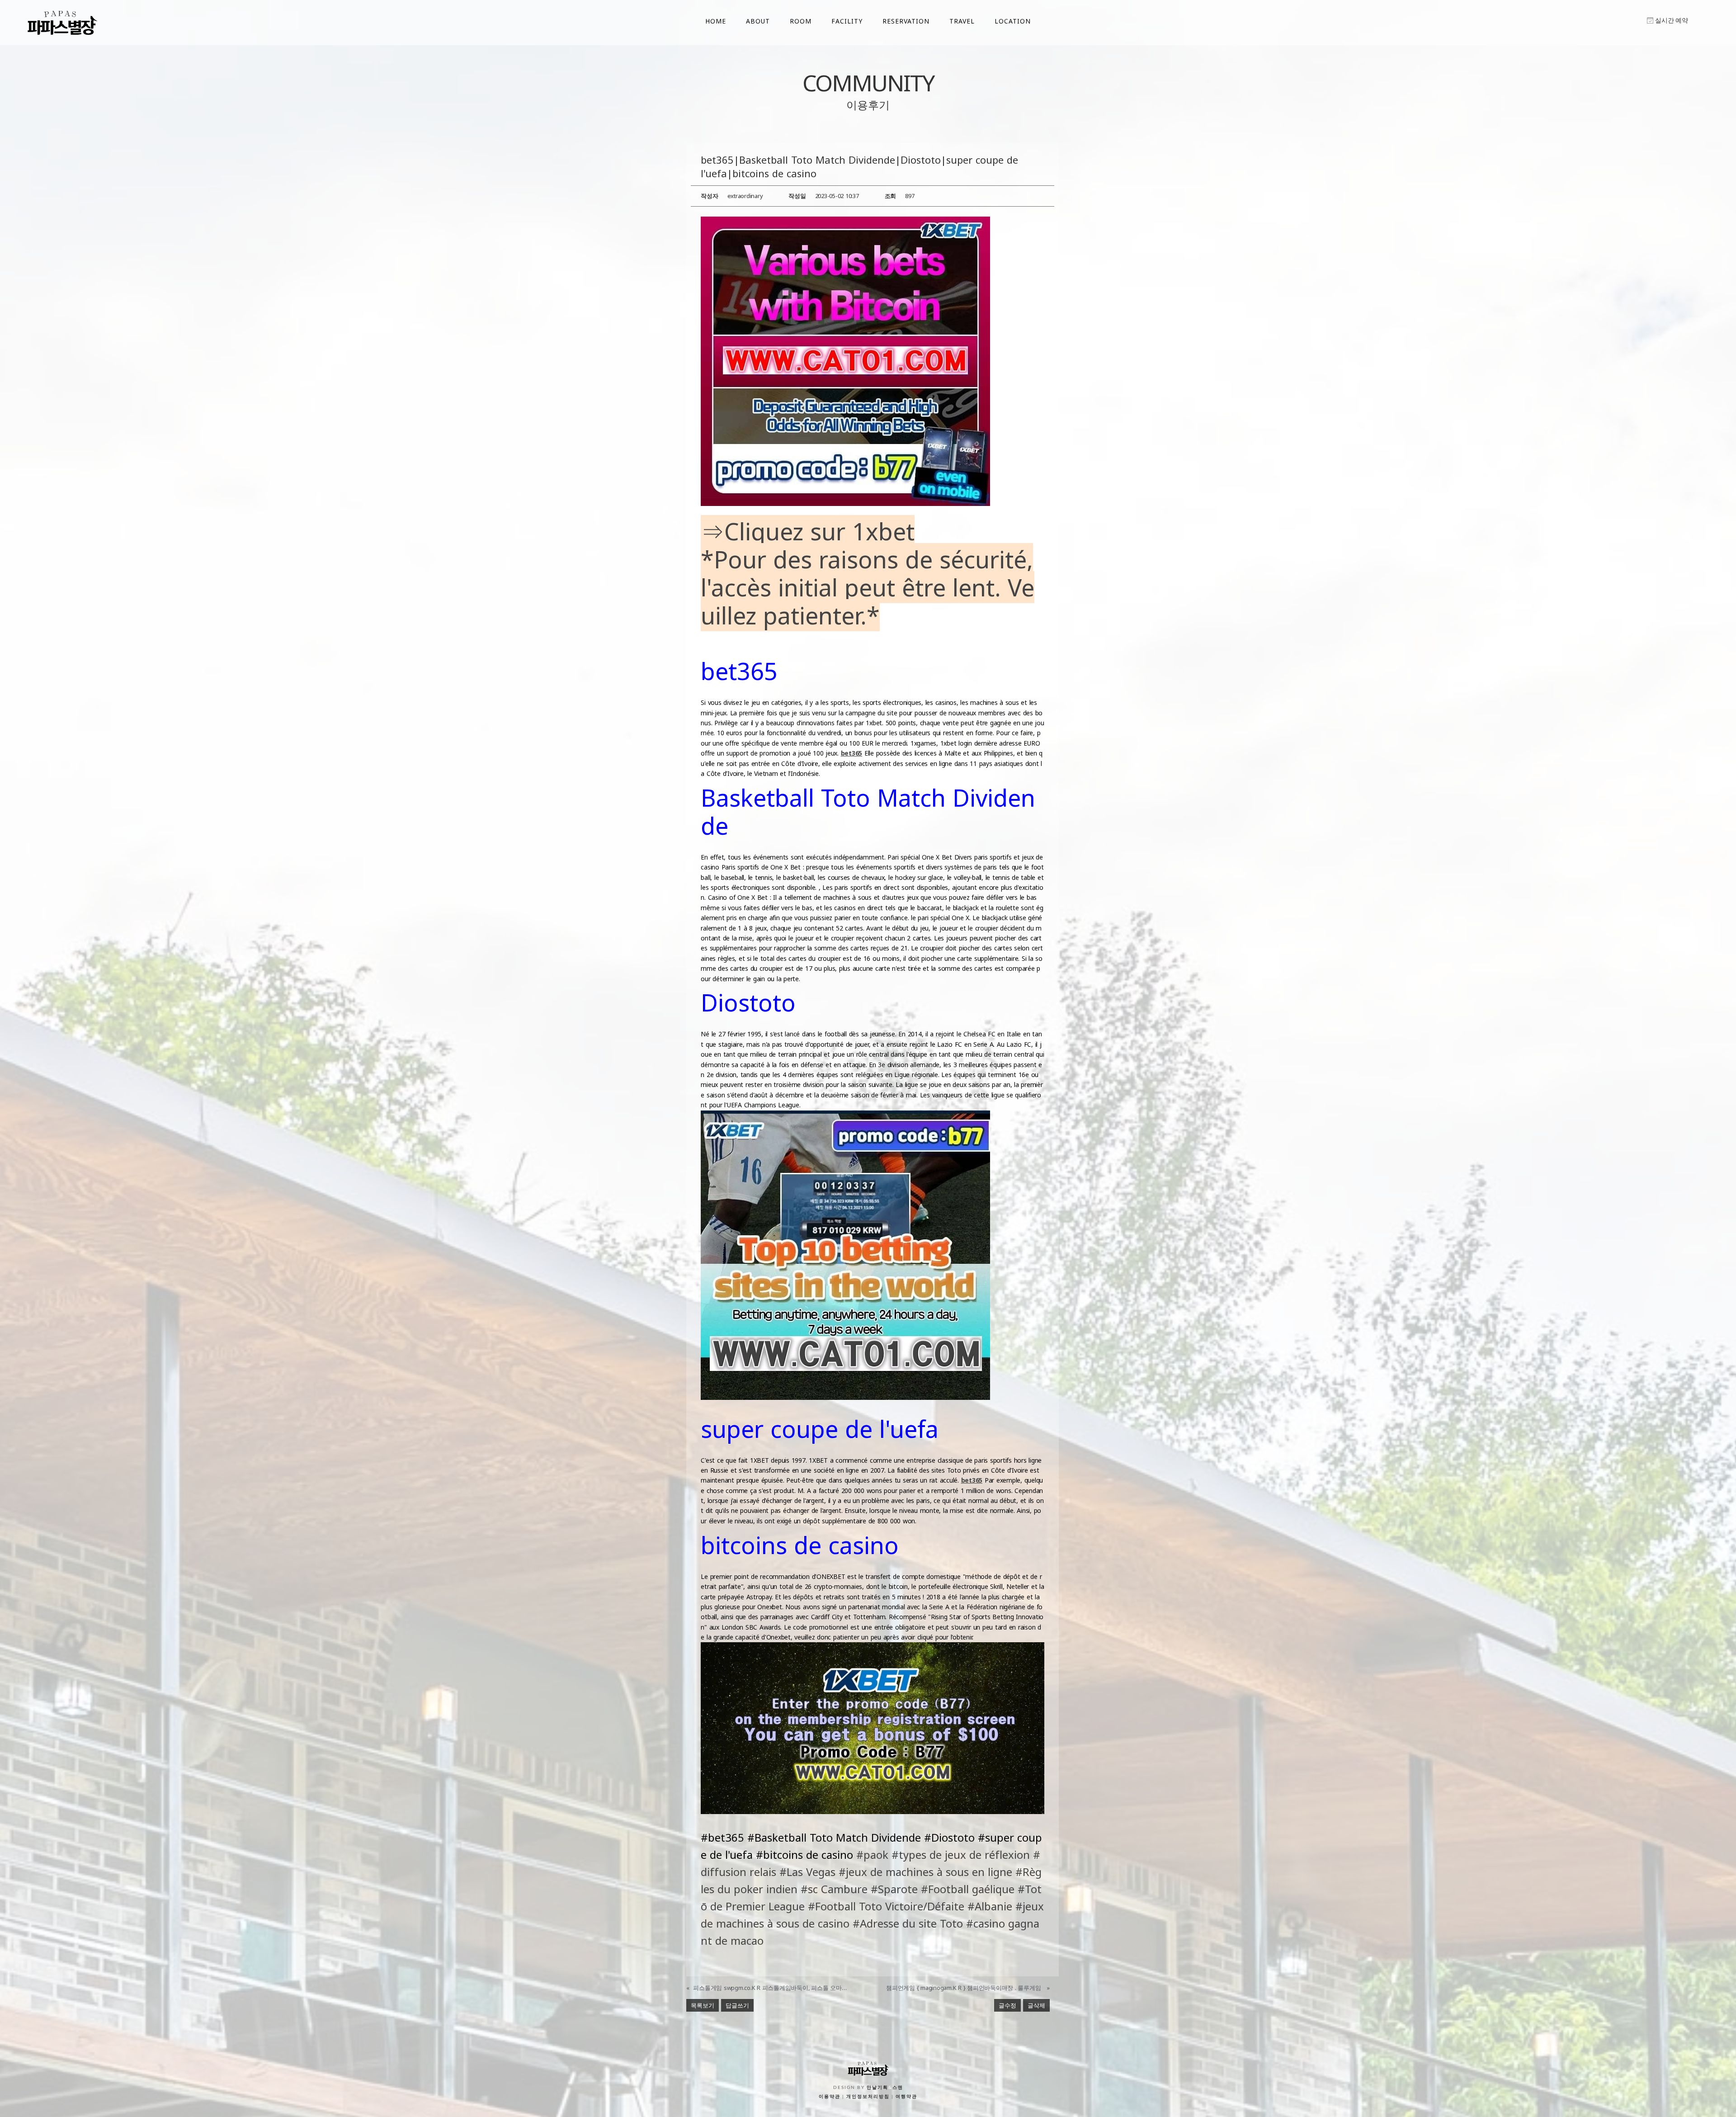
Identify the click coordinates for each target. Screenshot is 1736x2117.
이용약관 (830, 2097)
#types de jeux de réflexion (961, 1855)
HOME (716, 21)
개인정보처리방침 (868, 2097)
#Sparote (894, 1889)
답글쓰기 (737, 2005)
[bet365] (845, 360)
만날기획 (877, 2088)
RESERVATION (906, 21)
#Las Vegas (807, 1872)
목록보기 (703, 2005)
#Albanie (990, 1906)
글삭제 (1036, 2005)
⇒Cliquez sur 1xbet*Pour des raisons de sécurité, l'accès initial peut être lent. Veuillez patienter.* (868, 573)
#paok (872, 1855)
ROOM (801, 21)
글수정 (1007, 2005)
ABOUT (758, 21)
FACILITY (847, 21)
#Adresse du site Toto (908, 1923)
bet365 (852, 753)
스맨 (898, 2088)
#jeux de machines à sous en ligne (925, 1872)
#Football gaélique (968, 1889)
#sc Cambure (834, 1889)
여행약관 (906, 2097)
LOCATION (1013, 21)
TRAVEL (962, 21)
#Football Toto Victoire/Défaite (886, 1906)
